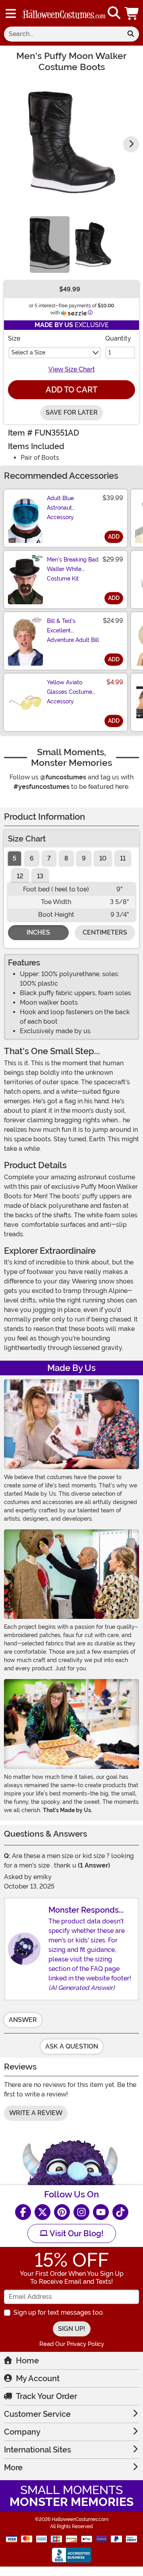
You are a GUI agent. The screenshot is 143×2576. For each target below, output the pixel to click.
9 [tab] (84, 858)
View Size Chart (72, 369)
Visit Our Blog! (76, 2233)
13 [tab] (40, 876)
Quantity (118, 338)
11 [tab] (123, 858)
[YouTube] (101, 2212)
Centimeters (105, 932)
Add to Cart (71, 390)
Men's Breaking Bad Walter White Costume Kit (73, 569)
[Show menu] (11, 13)
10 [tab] (103, 858)
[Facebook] (23, 2212)
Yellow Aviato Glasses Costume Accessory (70, 692)
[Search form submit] (131, 34)
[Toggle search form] (114, 13)
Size (14, 338)
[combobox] (63, 34)
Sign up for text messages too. (59, 2312)
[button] (132, 13)
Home (27, 2361)
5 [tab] (14, 858)
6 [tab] (32, 858)
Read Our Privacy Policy (72, 2344)
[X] (43, 2212)
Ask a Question (72, 2046)
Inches (38, 932)
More (13, 2467)
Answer (23, 2020)
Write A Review (36, 2113)
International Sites (38, 2450)
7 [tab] (49, 858)
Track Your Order (46, 2396)
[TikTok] (120, 2212)
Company (22, 2432)
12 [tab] (20, 876)
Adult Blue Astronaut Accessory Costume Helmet (69, 512)
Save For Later (72, 412)
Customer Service (37, 2414)
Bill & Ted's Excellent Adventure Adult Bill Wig (73, 635)
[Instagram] (81, 2212)
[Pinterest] (62, 2212)
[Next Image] (131, 144)
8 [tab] (66, 858)
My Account (38, 2378)
